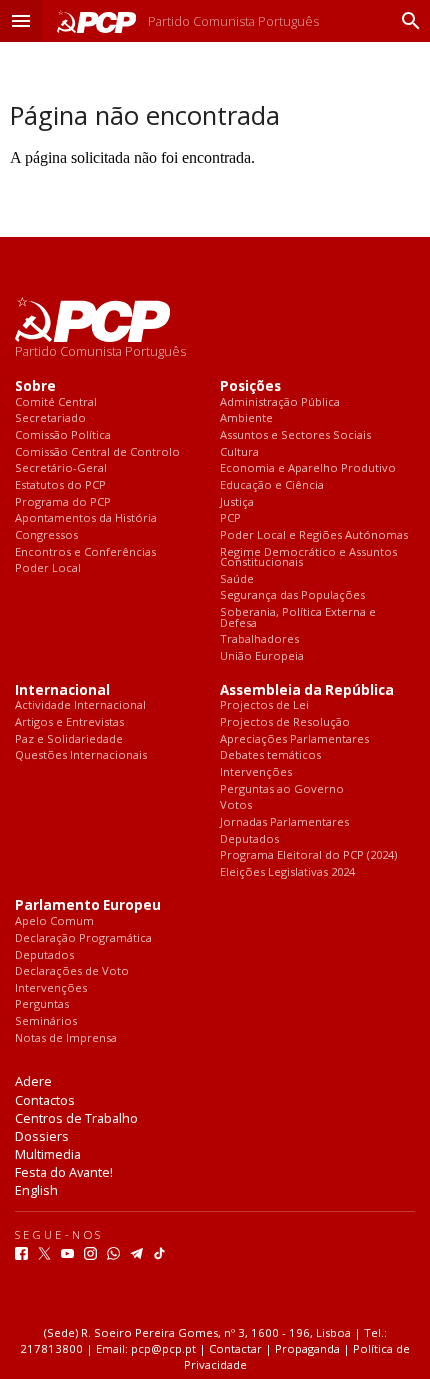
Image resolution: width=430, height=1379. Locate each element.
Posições (250, 386)
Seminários (46, 1021)
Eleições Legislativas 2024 (287, 872)
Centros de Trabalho (76, 1118)
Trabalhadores (259, 639)
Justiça (237, 502)
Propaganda (307, 1348)
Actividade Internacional (80, 705)
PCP (230, 518)
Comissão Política (63, 435)
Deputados (249, 839)
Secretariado (50, 418)
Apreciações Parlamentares (294, 739)
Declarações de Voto (72, 971)
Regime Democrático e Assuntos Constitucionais (308, 557)
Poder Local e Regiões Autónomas (314, 535)
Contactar (235, 1348)
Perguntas (42, 1004)
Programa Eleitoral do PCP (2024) (308, 855)
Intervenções (256, 772)
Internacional (62, 690)
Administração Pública (280, 402)
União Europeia (262, 656)
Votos (236, 805)
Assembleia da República (307, 690)
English (36, 1190)
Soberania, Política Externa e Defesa (298, 617)
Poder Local (48, 568)
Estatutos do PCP (60, 485)
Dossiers (42, 1136)
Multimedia (48, 1154)
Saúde (237, 579)
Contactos (45, 1100)
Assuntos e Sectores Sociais (295, 435)
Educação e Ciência (272, 485)
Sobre (35, 386)
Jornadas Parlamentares (284, 822)
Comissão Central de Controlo (97, 452)
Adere (33, 1081)
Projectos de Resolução (285, 722)
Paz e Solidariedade (69, 739)
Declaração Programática (83, 938)
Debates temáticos (270, 755)
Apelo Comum (54, 921)
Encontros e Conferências (85, 552)
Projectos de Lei (264, 705)
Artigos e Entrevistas (69, 722)
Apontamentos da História (86, 518)
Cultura (239, 452)
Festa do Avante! (64, 1172)
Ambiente (246, 418)
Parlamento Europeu (88, 905)
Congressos (46, 535)
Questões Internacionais (81, 755)
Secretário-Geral (61, 468)
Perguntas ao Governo (282, 789)
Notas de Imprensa (66, 1038)
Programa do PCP (63, 502)
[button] (21, 21)
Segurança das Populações (292, 595)
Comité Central (56, 402)
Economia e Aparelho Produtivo (308, 468)
